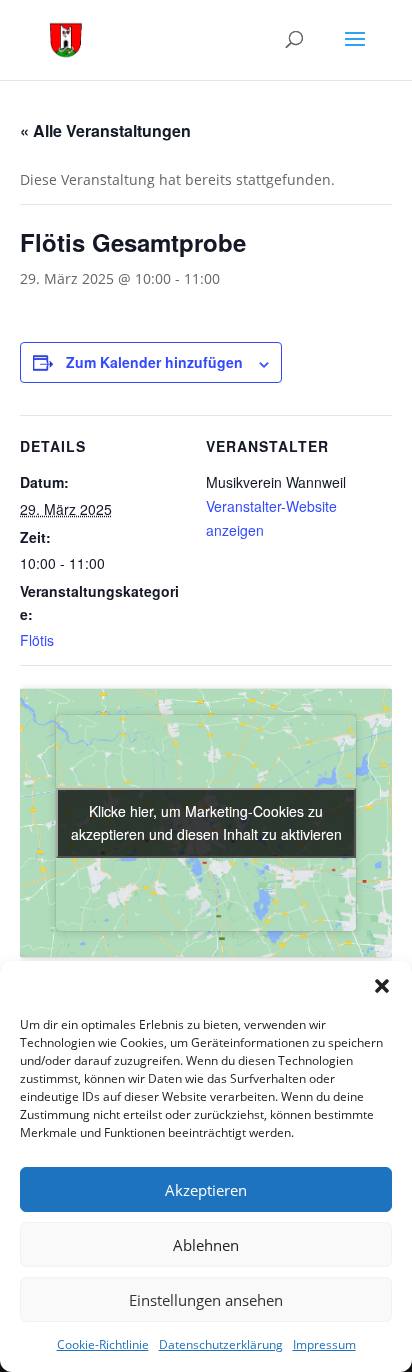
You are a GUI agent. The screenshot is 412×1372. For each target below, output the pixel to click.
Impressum (324, 1344)
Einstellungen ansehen (206, 1300)
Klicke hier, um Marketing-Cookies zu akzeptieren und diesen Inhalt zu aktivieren (206, 822)
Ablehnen (206, 1245)
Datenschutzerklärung (221, 1344)
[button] (382, 986)
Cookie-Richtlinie (103, 1344)
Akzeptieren (206, 1190)
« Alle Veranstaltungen (105, 130)
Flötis (37, 640)
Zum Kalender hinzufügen (154, 362)
